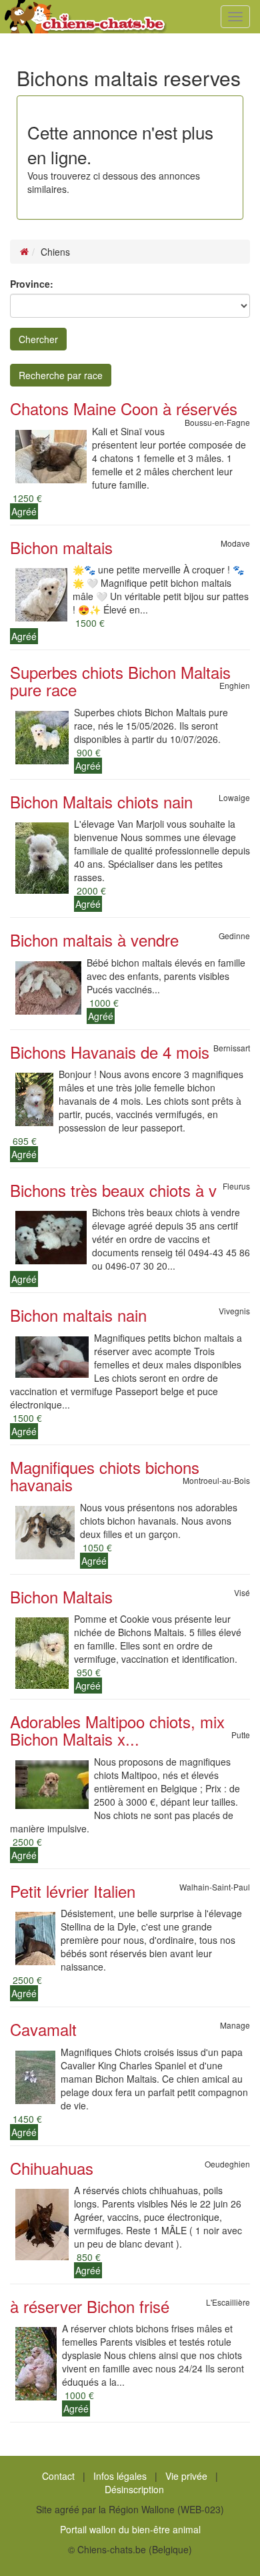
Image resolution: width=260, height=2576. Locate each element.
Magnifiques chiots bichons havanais (105, 1476)
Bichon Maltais (61, 1596)
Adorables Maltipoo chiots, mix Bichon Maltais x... (117, 1730)
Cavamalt (43, 2029)
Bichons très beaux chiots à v (113, 1190)
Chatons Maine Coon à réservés (124, 408)
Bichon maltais (61, 547)
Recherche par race (61, 375)
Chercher (38, 339)
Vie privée (186, 2476)
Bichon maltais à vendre (94, 940)
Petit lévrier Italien (73, 1891)
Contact (58, 2476)
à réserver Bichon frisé (90, 2306)
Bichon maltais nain (78, 1315)
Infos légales (120, 2476)
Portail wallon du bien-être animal (130, 2529)
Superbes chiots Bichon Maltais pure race (120, 681)
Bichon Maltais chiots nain (101, 801)
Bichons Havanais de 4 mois (110, 1052)
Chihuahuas (52, 2168)
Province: (32, 284)
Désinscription (134, 2489)
